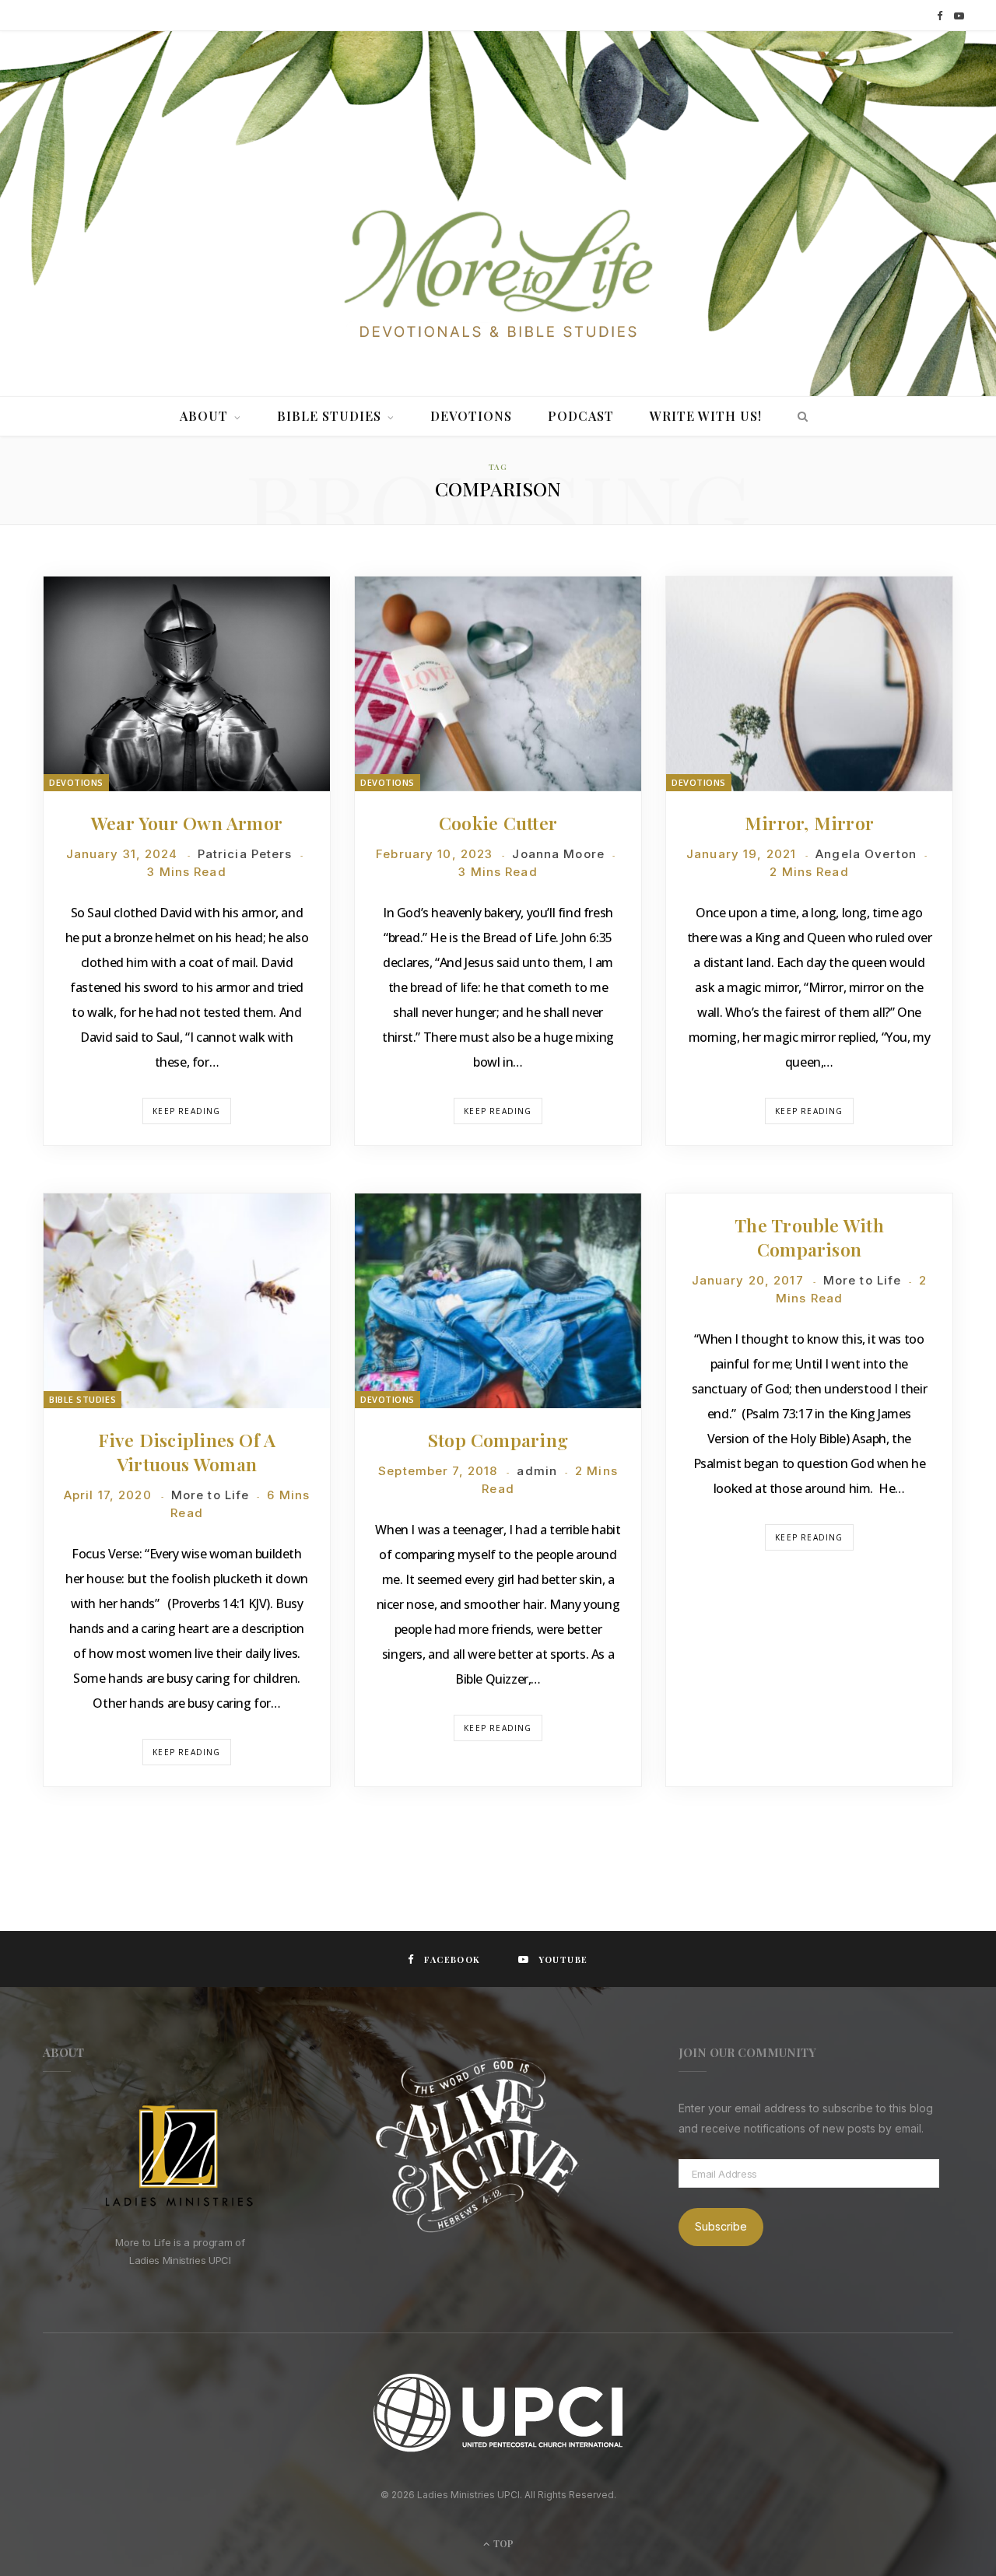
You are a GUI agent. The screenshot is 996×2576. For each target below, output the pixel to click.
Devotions (471, 416)
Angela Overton (866, 854)
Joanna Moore (558, 854)
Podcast (581, 416)
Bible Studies (329, 416)
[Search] (799, 416)
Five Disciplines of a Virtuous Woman (187, 1452)
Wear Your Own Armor (187, 823)
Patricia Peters (245, 854)
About (204, 416)
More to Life (210, 1495)
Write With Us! (706, 416)
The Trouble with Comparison (809, 1237)
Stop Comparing (498, 1440)
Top (502, 2543)
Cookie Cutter (498, 823)
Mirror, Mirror (809, 823)
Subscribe (721, 2226)
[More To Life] (498, 275)
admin (537, 1471)
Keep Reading (186, 1111)
